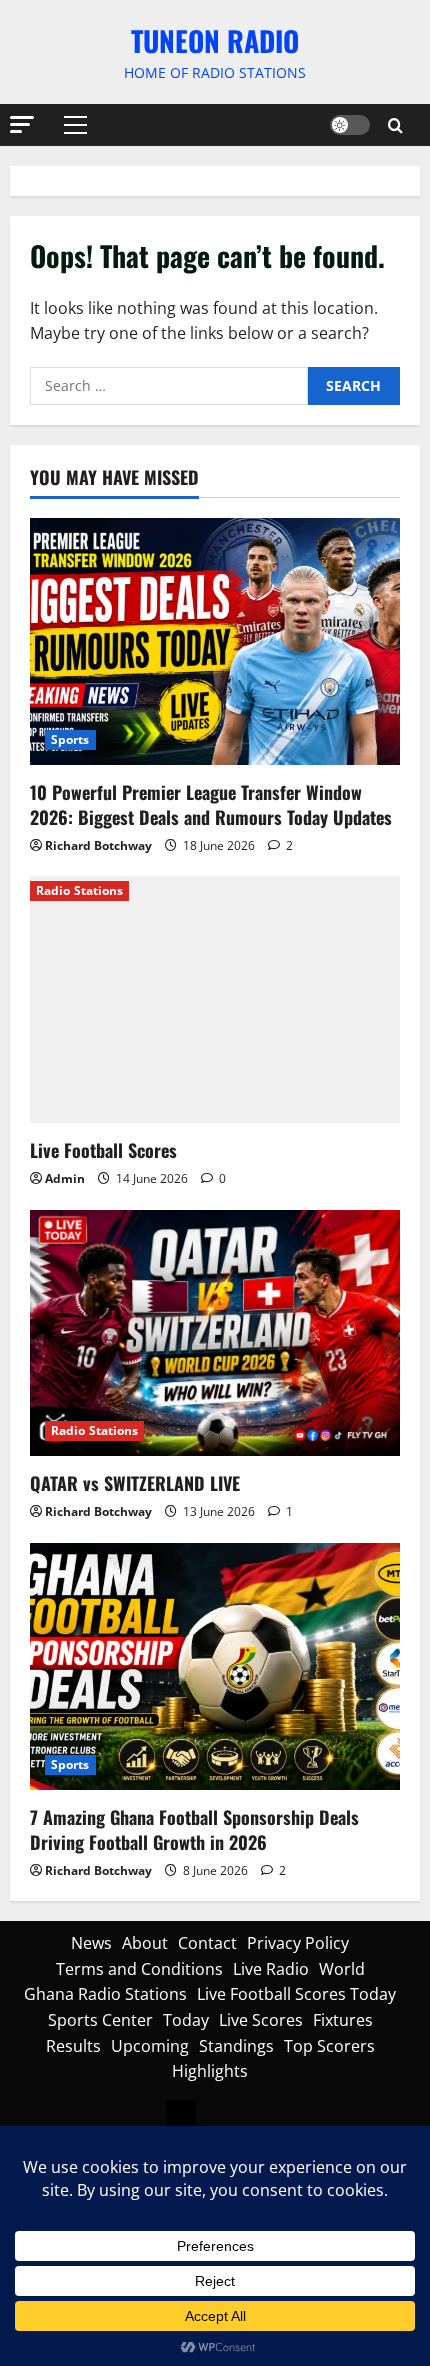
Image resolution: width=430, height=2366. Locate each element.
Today (186, 2020)
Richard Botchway (98, 845)
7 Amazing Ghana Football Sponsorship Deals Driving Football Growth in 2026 (194, 1829)
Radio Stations (79, 890)
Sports (70, 739)
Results (73, 2046)
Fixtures (343, 2020)
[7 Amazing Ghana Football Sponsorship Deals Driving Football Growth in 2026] (215, 1666)
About (145, 1943)
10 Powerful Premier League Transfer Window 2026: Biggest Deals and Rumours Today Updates (211, 804)
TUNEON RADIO (215, 40)
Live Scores (261, 2020)
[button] (22, 124)
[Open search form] (395, 125)
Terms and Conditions (139, 1969)
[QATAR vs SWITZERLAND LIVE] (215, 1333)
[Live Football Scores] (215, 999)
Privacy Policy (298, 1943)
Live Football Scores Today (296, 1994)
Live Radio (271, 1969)
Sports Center (100, 2020)
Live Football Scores (103, 1150)
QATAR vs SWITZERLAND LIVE (135, 1483)
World (342, 1969)
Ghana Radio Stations (105, 1994)
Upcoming (150, 2046)
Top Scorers (329, 2046)
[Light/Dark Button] (350, 125)
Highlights (210, 2071)
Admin (65, 1178)
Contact (207, 1943)
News (91, 1943)
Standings (236, 2046)
